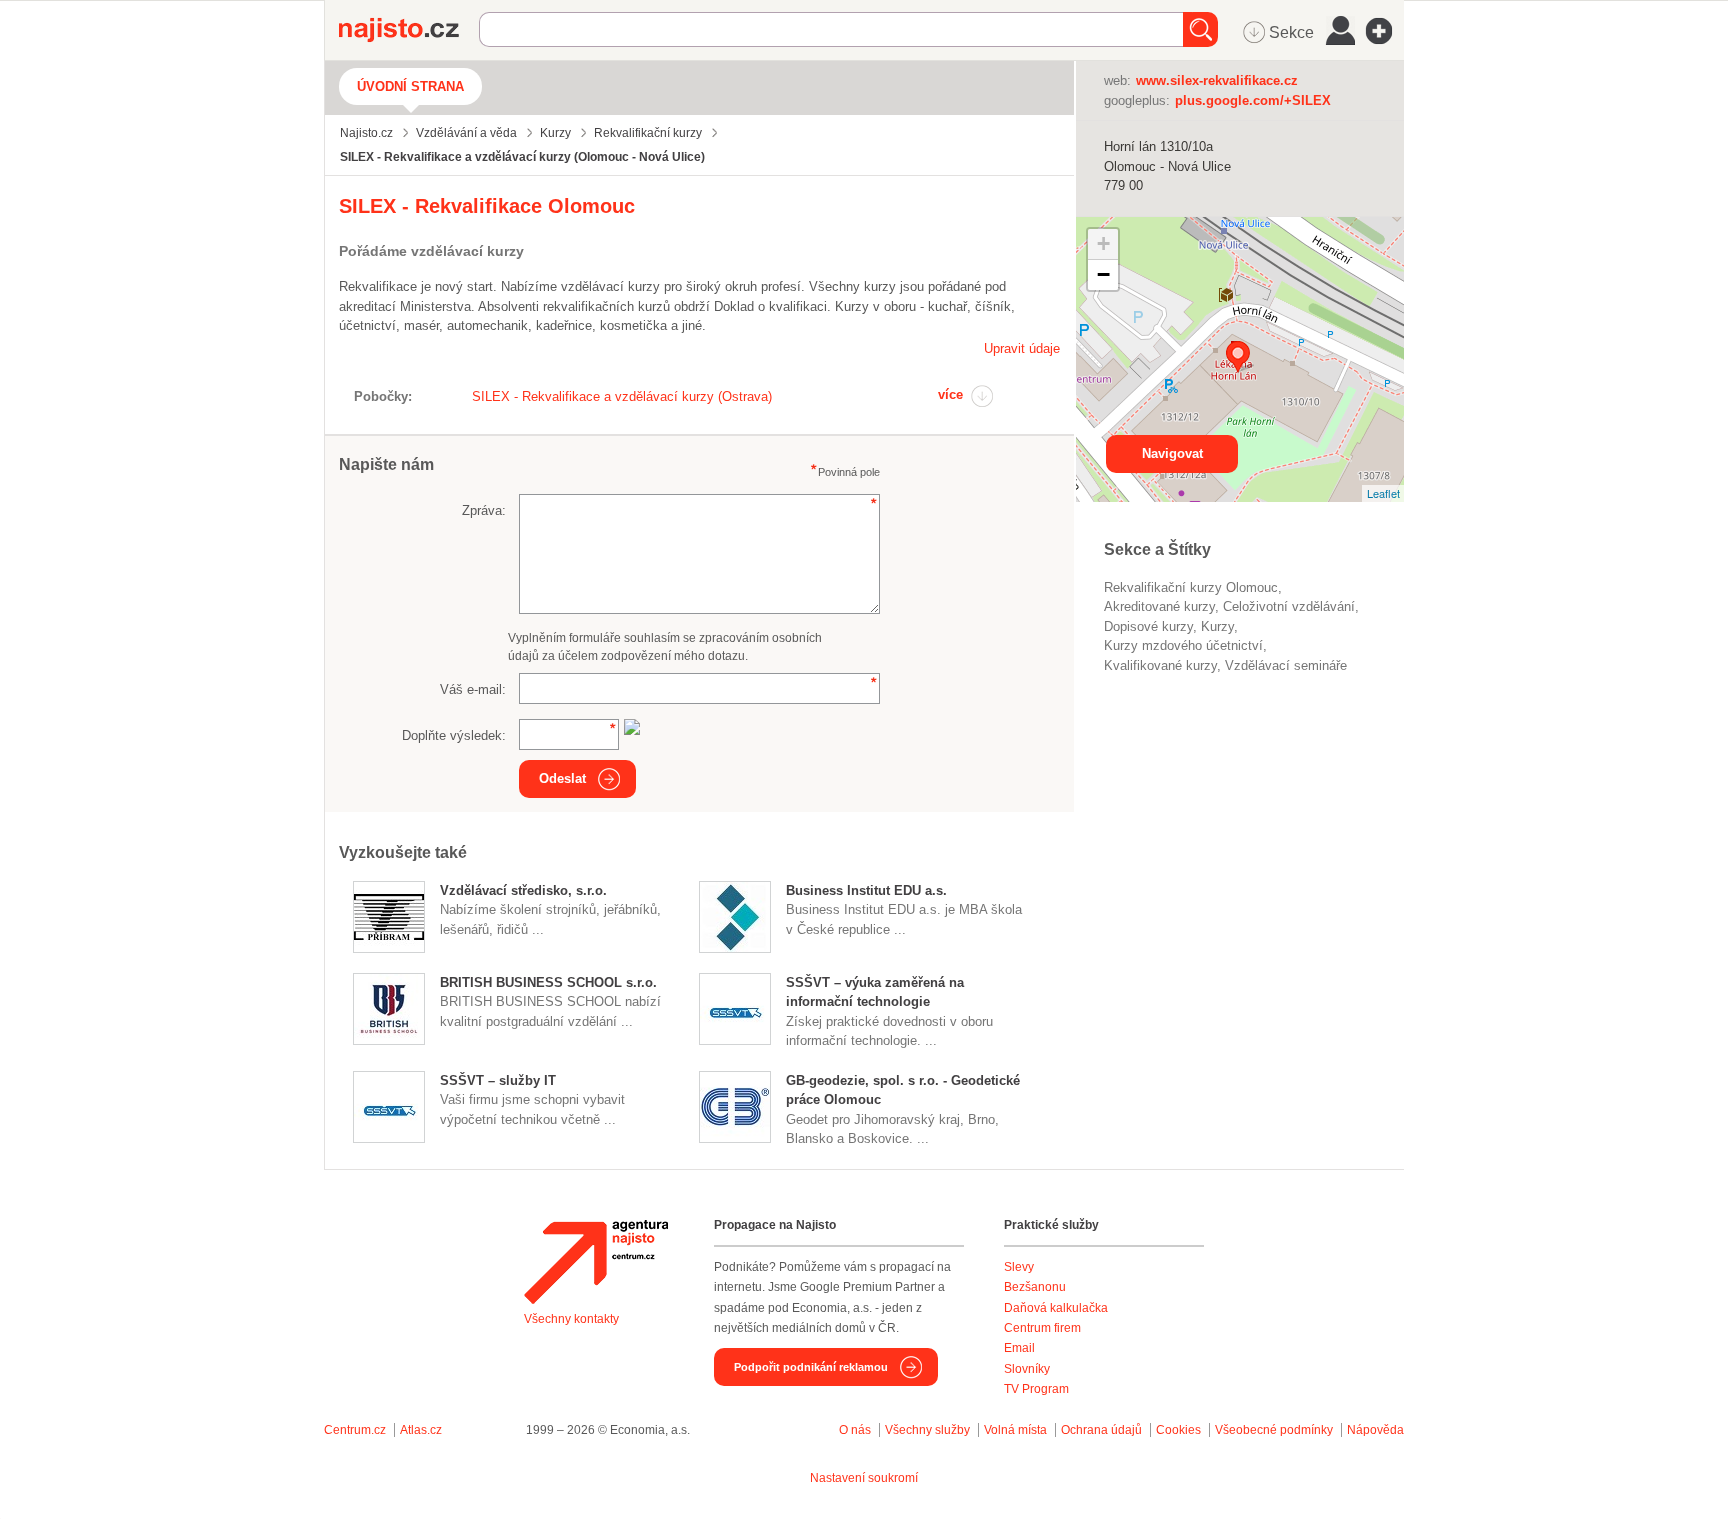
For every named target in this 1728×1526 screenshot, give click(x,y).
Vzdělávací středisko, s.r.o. (523, 890)
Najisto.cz (409, 30)
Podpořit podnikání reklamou (811, 1367)
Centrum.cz (355, 1430)
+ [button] (1103, 243)
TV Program (1036, 1389)
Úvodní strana (410, 86)
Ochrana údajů (1101, 1430)
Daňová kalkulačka (1056, 1308)
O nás (855, 1430)
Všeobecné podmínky (1274, 1430)
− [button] (1103, 274)
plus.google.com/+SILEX (1253, 100)
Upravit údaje (1022, 348)
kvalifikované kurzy (1160, 665)
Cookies (1178, 1430)
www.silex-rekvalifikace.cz (1217, 80)
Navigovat (1172, 453)
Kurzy (1217, 626)
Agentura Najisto (596, 1262)
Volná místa (1015, 1430)
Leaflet (1383, 493)
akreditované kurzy (1159, 606)
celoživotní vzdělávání (1289, 606)
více (950, 394)
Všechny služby (929, 1430)
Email (1019, 1348)
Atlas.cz (421, 1430)
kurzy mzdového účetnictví (1183, 645)
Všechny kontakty (571, 1319)
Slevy (1019, 1267)
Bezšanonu (1035, 1287)
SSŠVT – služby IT (498, 1080)
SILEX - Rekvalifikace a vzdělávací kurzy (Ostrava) (622, 396)
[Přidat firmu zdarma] (1385, 31)
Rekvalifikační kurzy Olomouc (1191, 587)
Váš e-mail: (473, 689)
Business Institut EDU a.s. (866, 890)
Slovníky (1027, 1369)
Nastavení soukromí (864, 1478)
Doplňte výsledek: (454, 735)
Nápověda (1375, 1430)
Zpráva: (484, 510)
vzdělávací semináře (1286, 665)
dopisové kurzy (1148, 626)
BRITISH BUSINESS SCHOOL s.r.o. (548, 982)
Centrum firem (1042, 1328)
